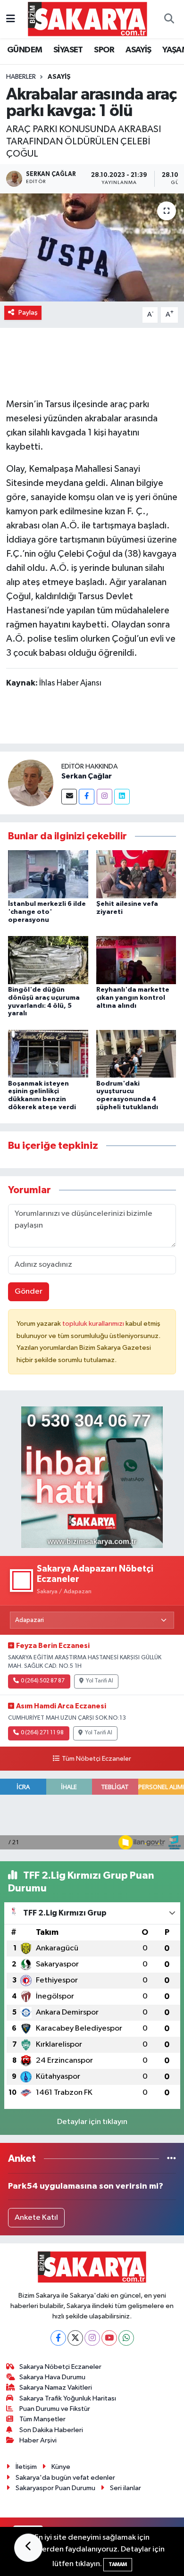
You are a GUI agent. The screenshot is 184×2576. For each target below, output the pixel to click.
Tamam (118, 2564)
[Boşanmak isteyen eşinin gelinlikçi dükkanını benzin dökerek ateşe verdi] (48, 1054)
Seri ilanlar (125, 2488)
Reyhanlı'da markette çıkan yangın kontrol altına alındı (133, 998)
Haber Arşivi (38, 2440)
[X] (75, 2338)
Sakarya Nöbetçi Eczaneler (60, 2367)
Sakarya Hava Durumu (52, 2377)
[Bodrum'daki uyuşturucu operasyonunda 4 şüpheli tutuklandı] (136, 1054)
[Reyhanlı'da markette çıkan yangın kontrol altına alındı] (136, 960)
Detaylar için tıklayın (92, 2122)
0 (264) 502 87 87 (43, 1681)
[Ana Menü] (11, 19)
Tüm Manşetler (42, 2419)
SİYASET (68, 50)
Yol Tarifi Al (100, 1681)
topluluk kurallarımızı (94, 1324)
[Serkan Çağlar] (31, 782)
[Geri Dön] (28, 2548)
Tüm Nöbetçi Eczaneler (96, 1759)
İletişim (26, 2467)
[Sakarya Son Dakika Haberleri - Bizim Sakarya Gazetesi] (88, 19)
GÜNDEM (25, 50)
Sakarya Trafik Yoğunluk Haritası (68, 2398)
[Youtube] (109, 2338)
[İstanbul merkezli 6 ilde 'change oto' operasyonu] (48, 874)
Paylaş (28, 313)
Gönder (29, 1292)
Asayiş (59, 77)
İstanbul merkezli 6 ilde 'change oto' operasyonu (47, 912)
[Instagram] (105, 797)
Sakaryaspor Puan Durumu (55, 2488)
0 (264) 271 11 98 (42, 1733)
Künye (61, 2467)
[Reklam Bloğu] (92, 1477)
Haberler (21, 77)
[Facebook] (87, 797)
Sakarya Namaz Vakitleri (56, 2388)
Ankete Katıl (36, 2218)
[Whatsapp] (126, 2338)
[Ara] (169, 19)
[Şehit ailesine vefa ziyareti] (136, 874)
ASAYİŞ (138, 50)
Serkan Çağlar (87, 776)
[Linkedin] (122, 797)
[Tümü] (171, 2159)
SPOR (104, 50)
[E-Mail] (69, 797)
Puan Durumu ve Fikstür (55, 2409)
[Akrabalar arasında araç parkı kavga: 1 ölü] (92, 247)
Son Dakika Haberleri (51, 2430)
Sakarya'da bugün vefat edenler (65, 2478)
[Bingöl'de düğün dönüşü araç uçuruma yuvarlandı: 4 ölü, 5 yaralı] (48, 960)
